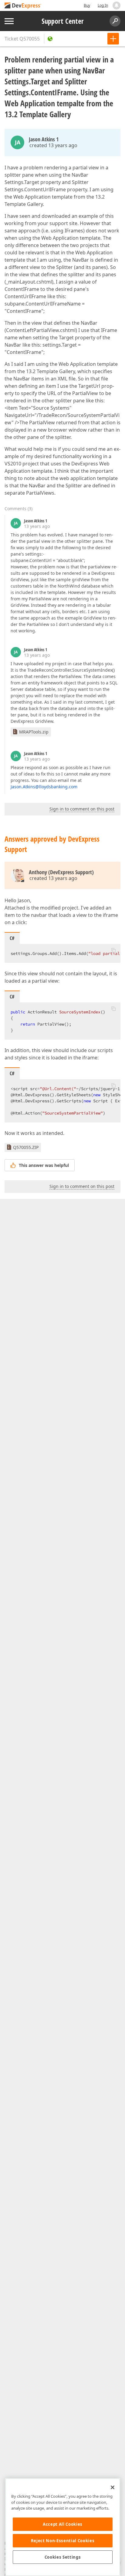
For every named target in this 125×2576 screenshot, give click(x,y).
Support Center (63, 21)
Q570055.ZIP (26, 1147)
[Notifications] (117, 5)
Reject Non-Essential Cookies (63, 2541)
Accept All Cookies (63, 2524)
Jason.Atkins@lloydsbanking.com (44, 787)
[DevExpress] (23, 6)
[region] (63, 2527)
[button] (113, 950)
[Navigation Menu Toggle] (9, 21)
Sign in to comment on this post (82, 809)
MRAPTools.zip (34, 732)
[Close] (113, 2487)
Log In (103, 5)
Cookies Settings (63, 2557)
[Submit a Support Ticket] (113, 39)
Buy (87, 5)
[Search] (115, 21)
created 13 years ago (53, 145)
